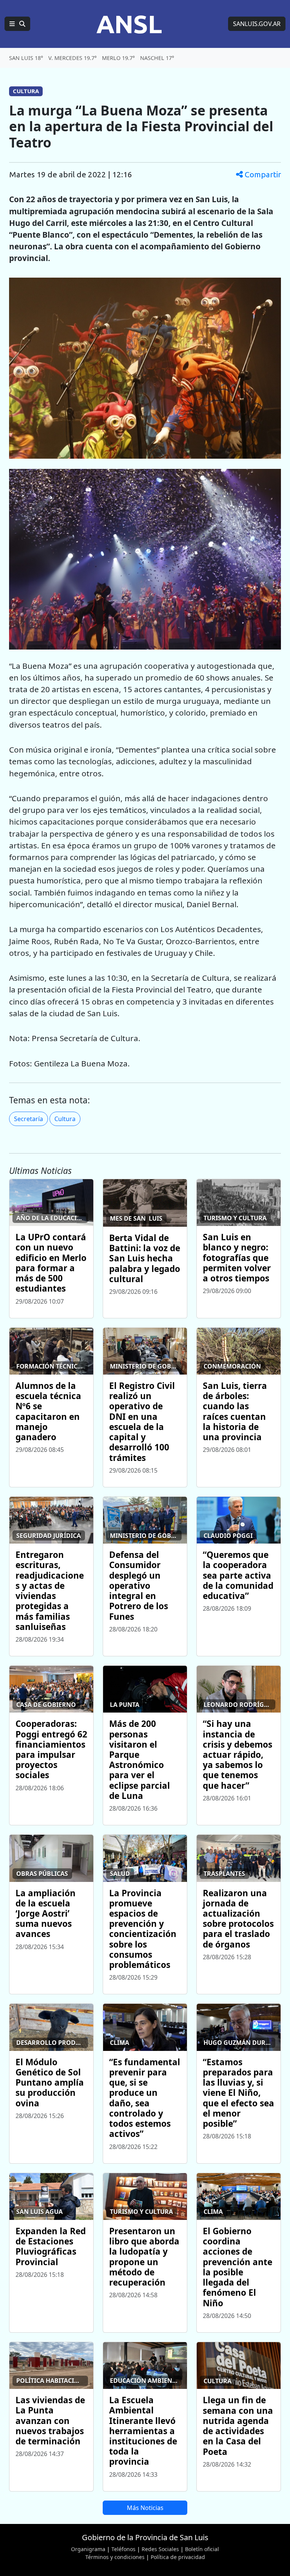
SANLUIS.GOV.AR (257, 24)
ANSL (129, 24)
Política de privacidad (178, 2557)
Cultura (65, 1119)
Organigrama (88, 2549)
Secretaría (29, 1119)
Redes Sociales (160, 2549)
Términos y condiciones (115, 2557)
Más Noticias (145, 2508)
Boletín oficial (202, 2549)
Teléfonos (123, 2549)
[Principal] (17, 24)
